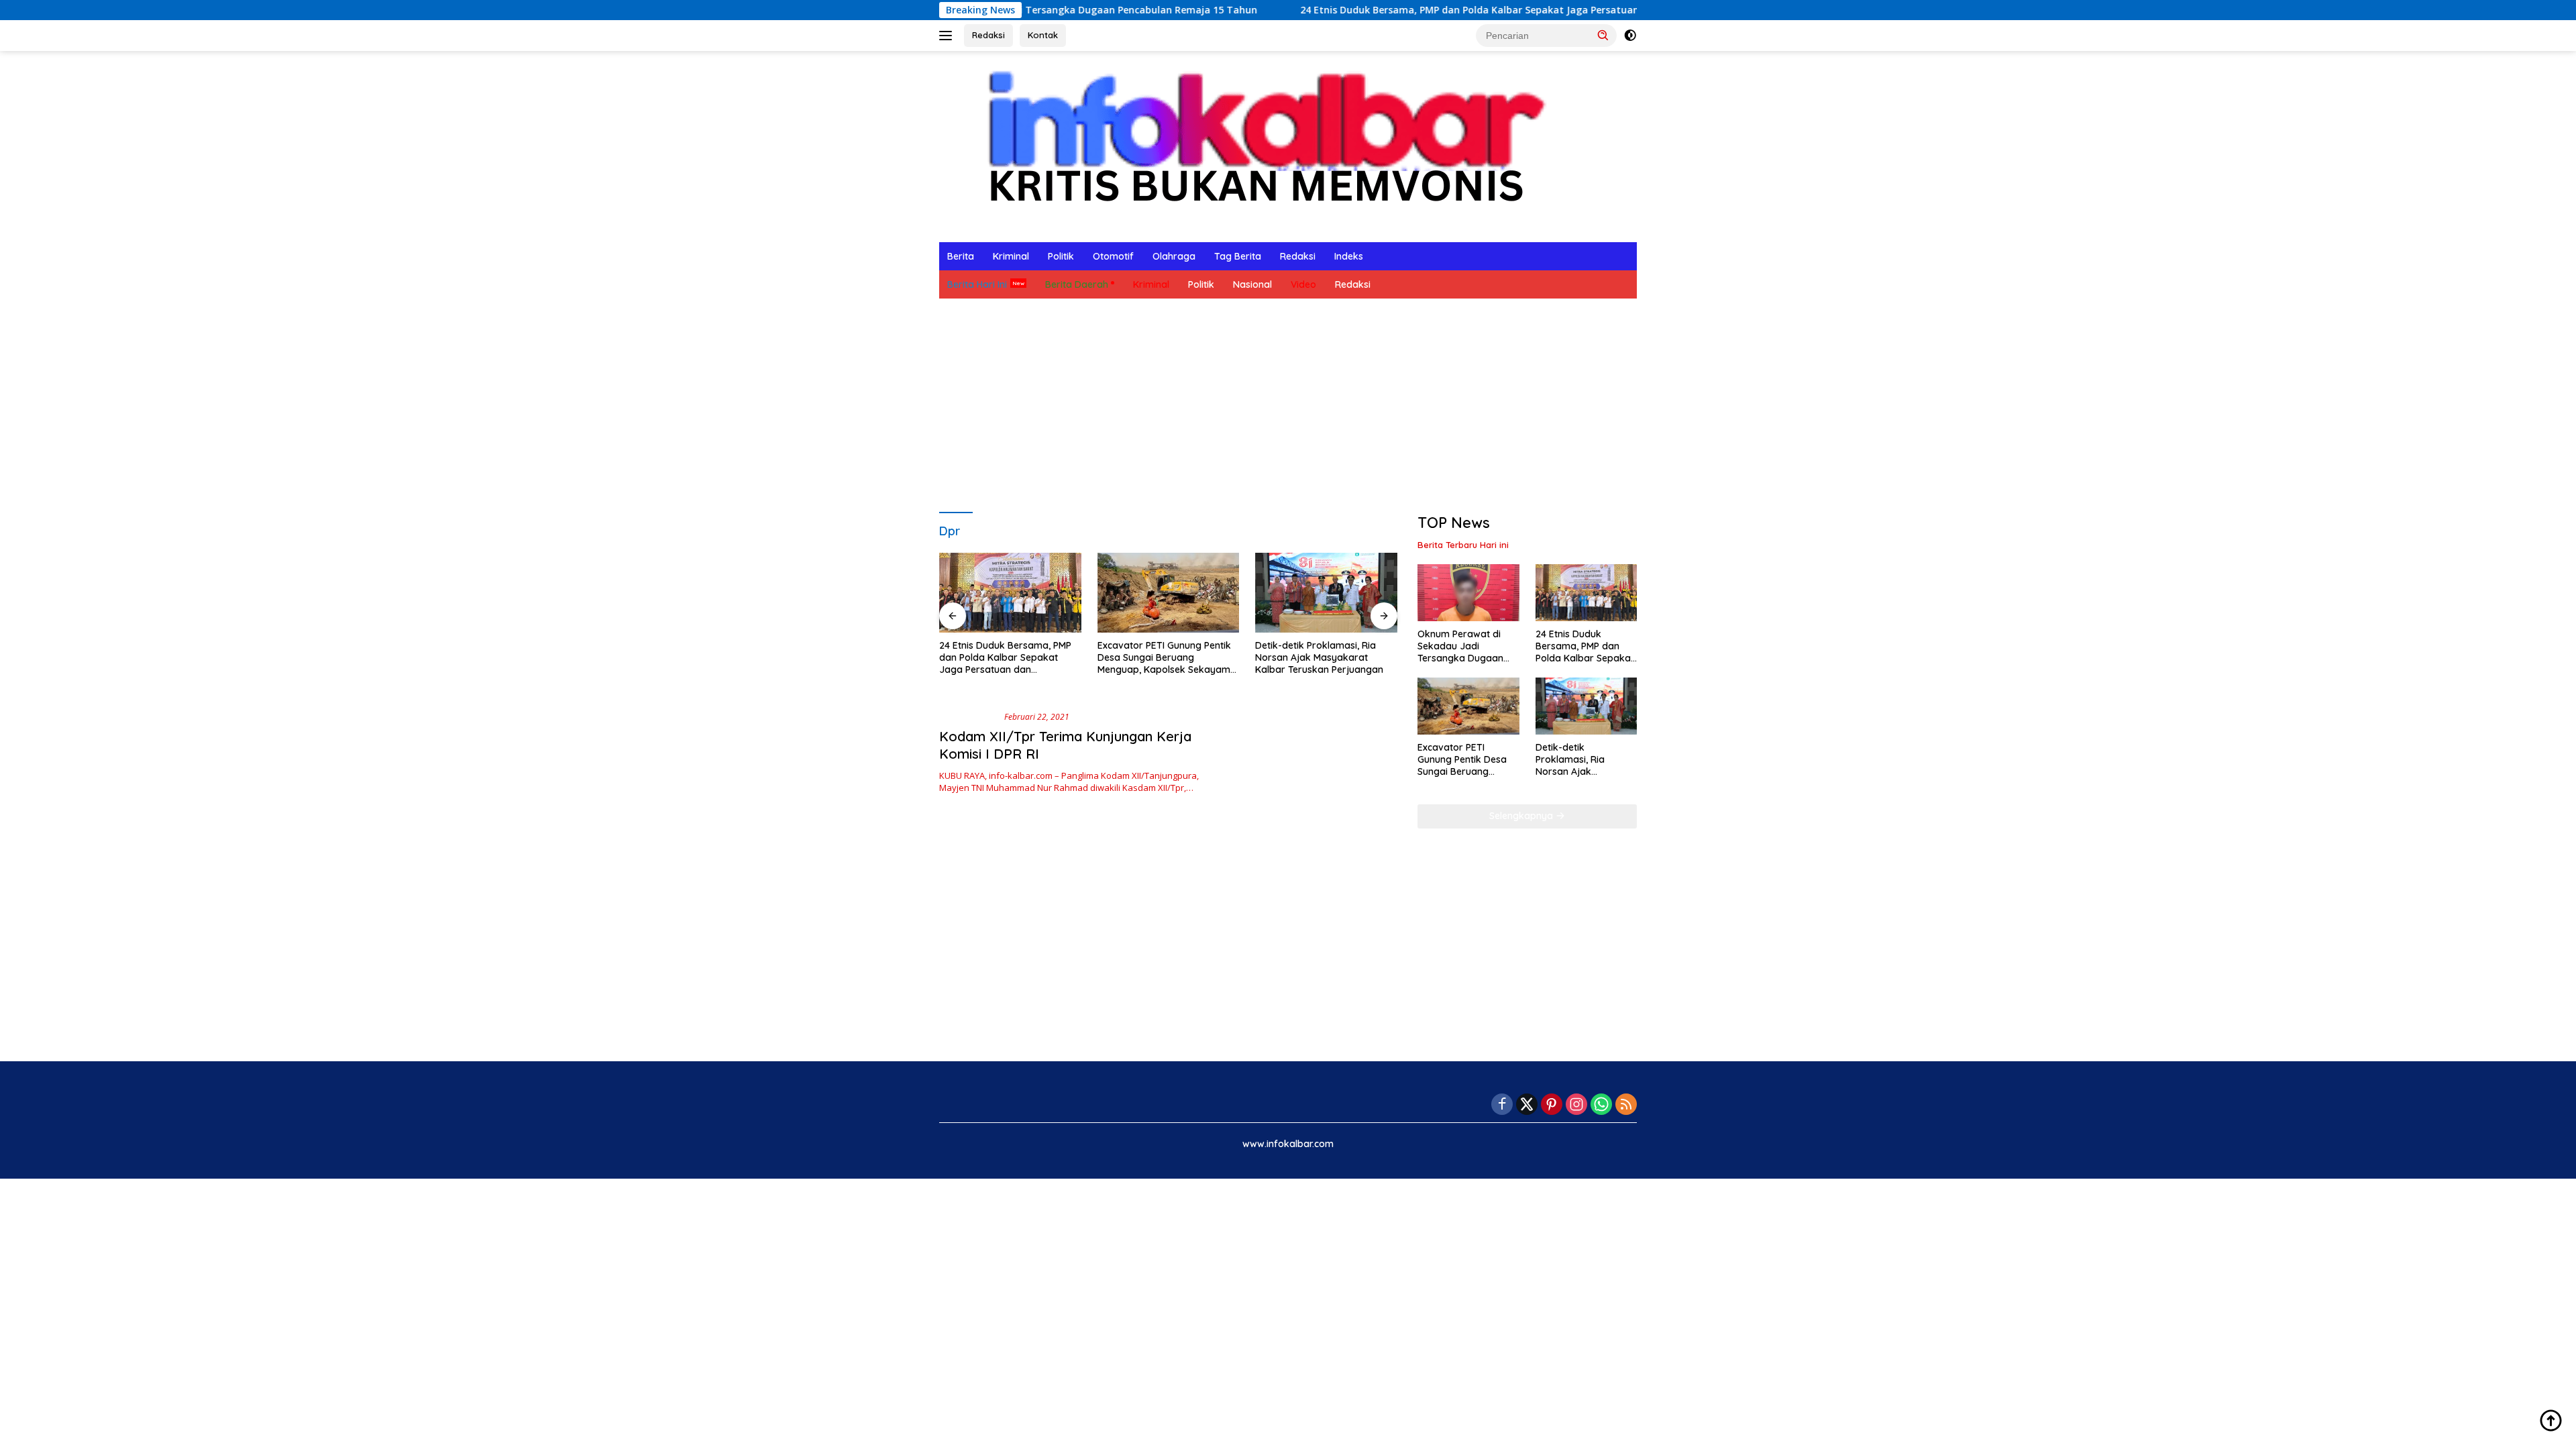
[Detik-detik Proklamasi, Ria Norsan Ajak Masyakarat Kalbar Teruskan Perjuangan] (1326, 593)
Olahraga (1174, 256)
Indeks (1349, 256)
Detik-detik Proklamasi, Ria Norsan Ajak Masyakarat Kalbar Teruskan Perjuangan (1319, 657)
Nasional (1252, 284)
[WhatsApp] (1601, 1105)
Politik (1061, 256)
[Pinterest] (1552, 1105)
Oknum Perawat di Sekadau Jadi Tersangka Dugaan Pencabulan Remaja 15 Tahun (1468, 646)
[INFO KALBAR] (1254, 145)
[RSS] (1626, 1105)
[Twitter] (1527, 1105)
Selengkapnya (1522, 816)
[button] (1603, 35)
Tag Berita (1238, 256)
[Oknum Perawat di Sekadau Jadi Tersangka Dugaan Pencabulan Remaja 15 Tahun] (1468, 593)
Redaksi (988, 35)
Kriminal (1011, 256)
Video (1303, 284)
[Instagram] (1576, 1105)
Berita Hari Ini (977, 284)
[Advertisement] (1288, 406)
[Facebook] (1502, 1105)
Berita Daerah (1077, 284)
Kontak (1043, 35)
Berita (961, 256)
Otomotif (1113, 256)
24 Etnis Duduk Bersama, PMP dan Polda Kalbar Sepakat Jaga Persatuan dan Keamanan (1417, 10)
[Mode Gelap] (1630, 36)
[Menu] (948, 36)
